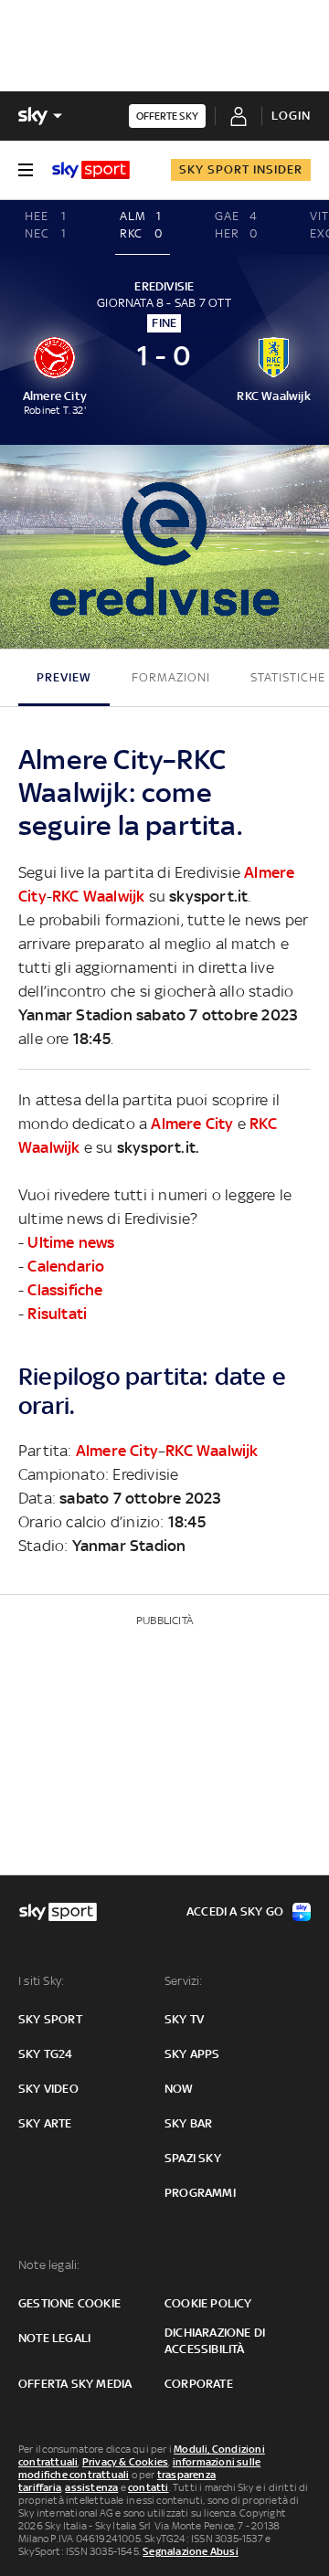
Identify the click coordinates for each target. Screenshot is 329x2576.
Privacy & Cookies (125, 2462)
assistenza (91, 2487)
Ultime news (71, 1242)
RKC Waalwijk (98, 896)
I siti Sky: (41, 1981)
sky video (48, 2089)
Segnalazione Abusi (191, 2551)
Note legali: (49, 2265)
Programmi (200, 2193)
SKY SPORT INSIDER (241, 169)
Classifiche (65, 1290)
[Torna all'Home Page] (91, 170)
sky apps (192, 2054)
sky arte (45, 2123)
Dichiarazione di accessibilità (215, 2341)
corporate (199, 2384)
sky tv (184, 2019)
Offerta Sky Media (75, 2384)
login (291, 116)
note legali (54, 2338)
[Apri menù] (26, 170)
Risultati (57, 1314)
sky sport (50, 2019)
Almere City (192, 1124)
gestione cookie (69, 2303)
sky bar (188, 2123)
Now (179, 2089)
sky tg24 (46, 2054)
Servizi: (184, 1981)
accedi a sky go (235, 1911)
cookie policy (208, 2303)
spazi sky (193, 2158)
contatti (149, 2487)
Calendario (66, 1266)
